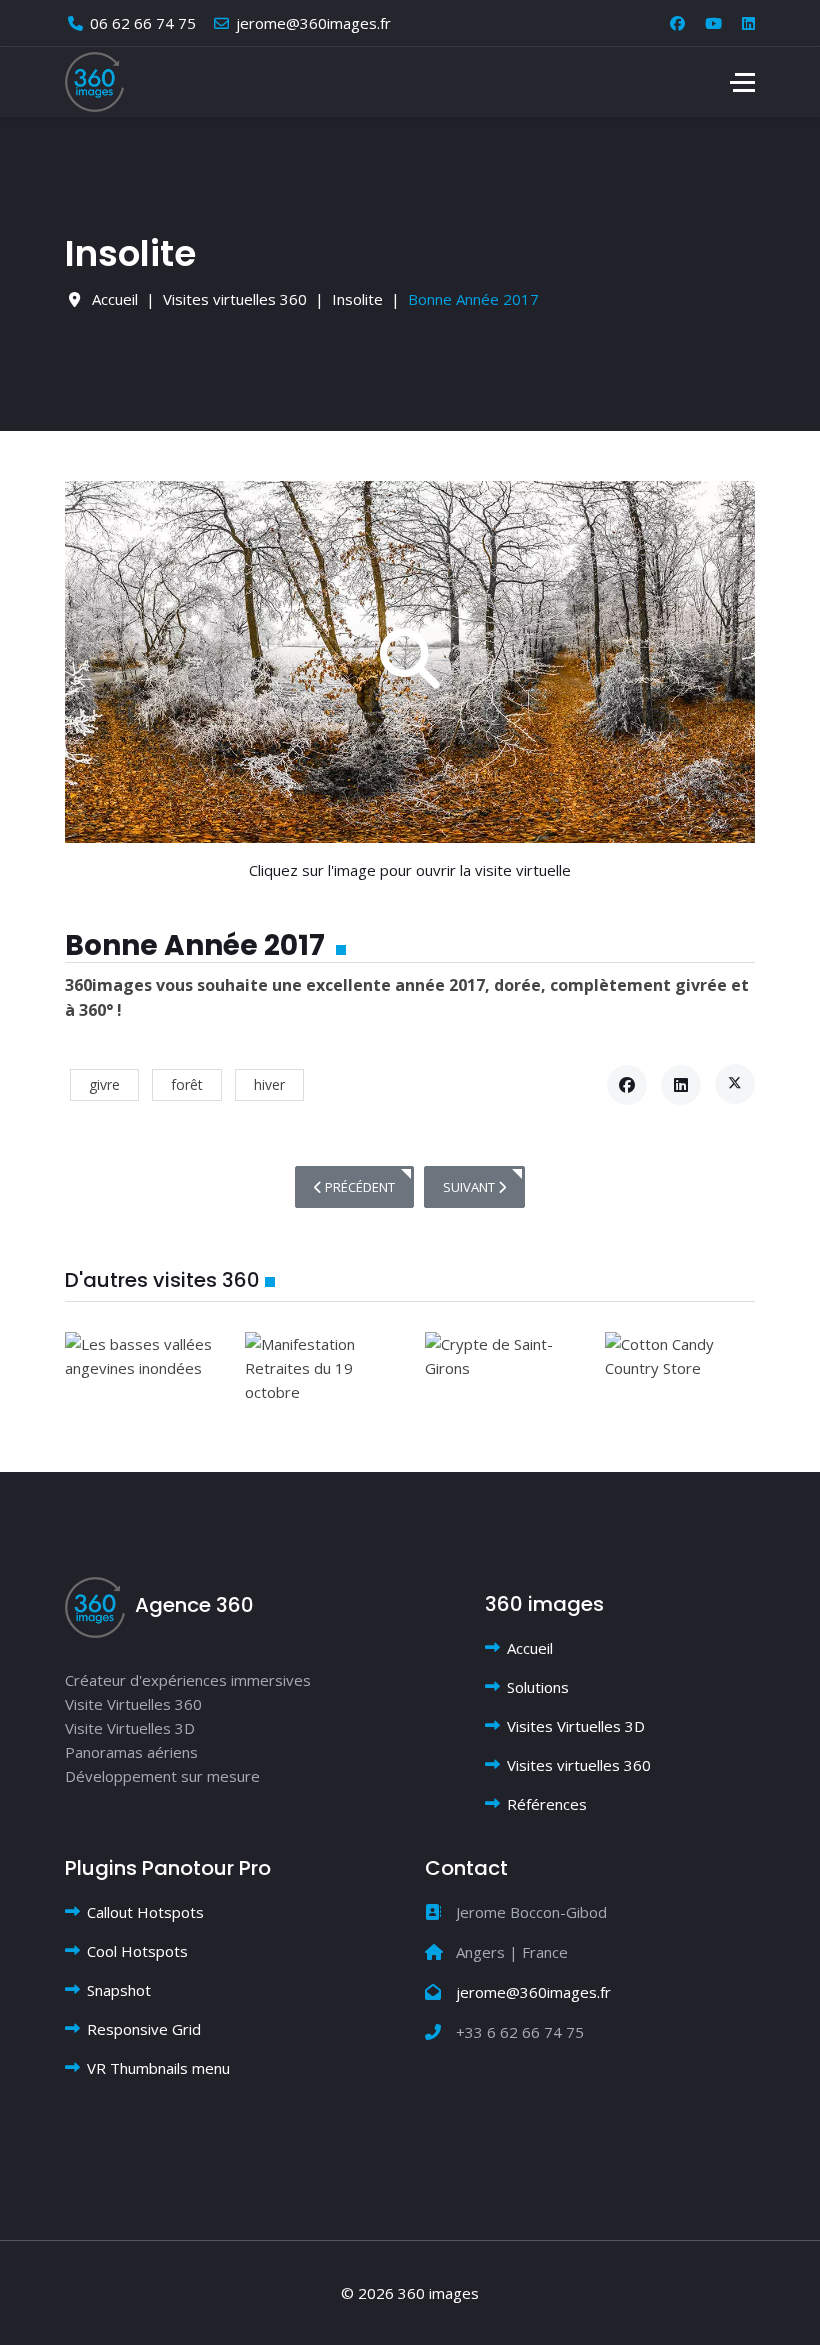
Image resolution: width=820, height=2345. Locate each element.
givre (104, 1084)
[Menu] (742, 82)
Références (547, 1804)
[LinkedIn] (681, 1085)
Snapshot (119, 1990)
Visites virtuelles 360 (579, 1765)
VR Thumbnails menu (158, 2068)
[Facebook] (677, 23)
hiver (269, 1084)
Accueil (530, 1648)
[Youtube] (713, 23)
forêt (187, 1084)
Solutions (538, 1687)
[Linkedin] (748, 23)
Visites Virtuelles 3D (576, 1726)
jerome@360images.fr (313, 23)
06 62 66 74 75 (143, 23)
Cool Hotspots (137, 1951)
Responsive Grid (144, 2029)
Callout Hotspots (145, 1912)
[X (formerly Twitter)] (735, 1084)
